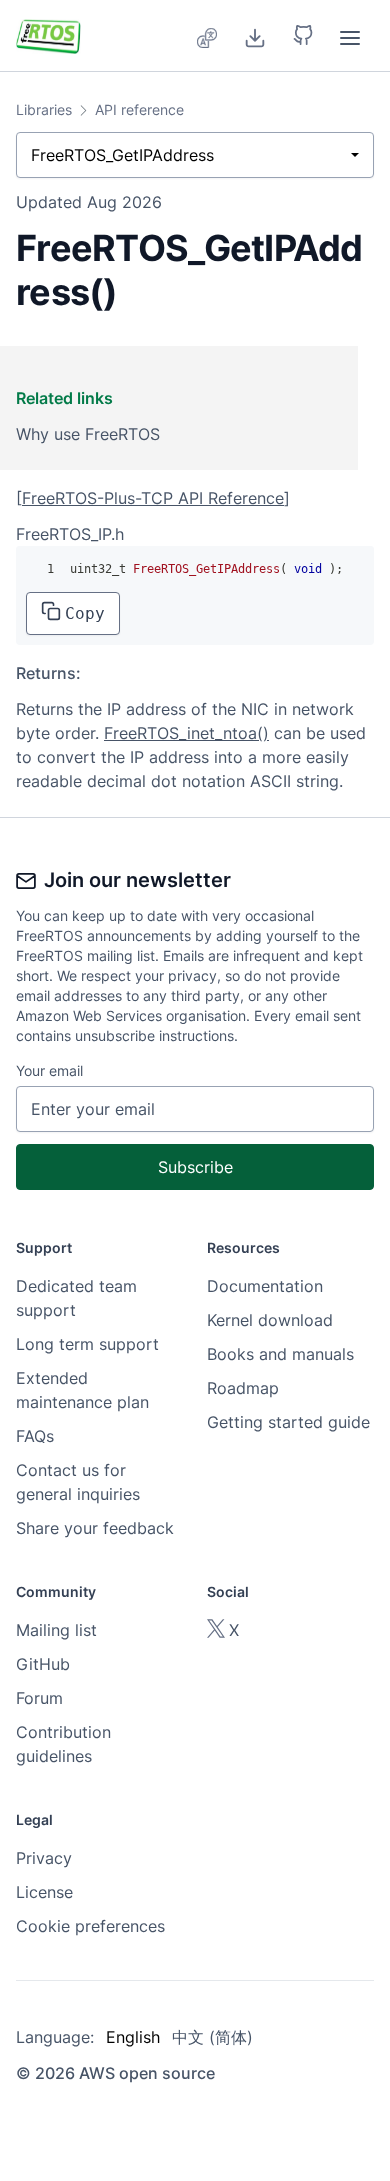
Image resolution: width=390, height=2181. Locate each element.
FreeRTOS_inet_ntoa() (186, 733)
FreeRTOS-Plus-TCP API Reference (153, 498)
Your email (49, 1070)
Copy (85, 613)
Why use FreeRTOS (88, 434)
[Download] (255, 36)
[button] (303, 36)
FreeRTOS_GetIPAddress (122, 155)
